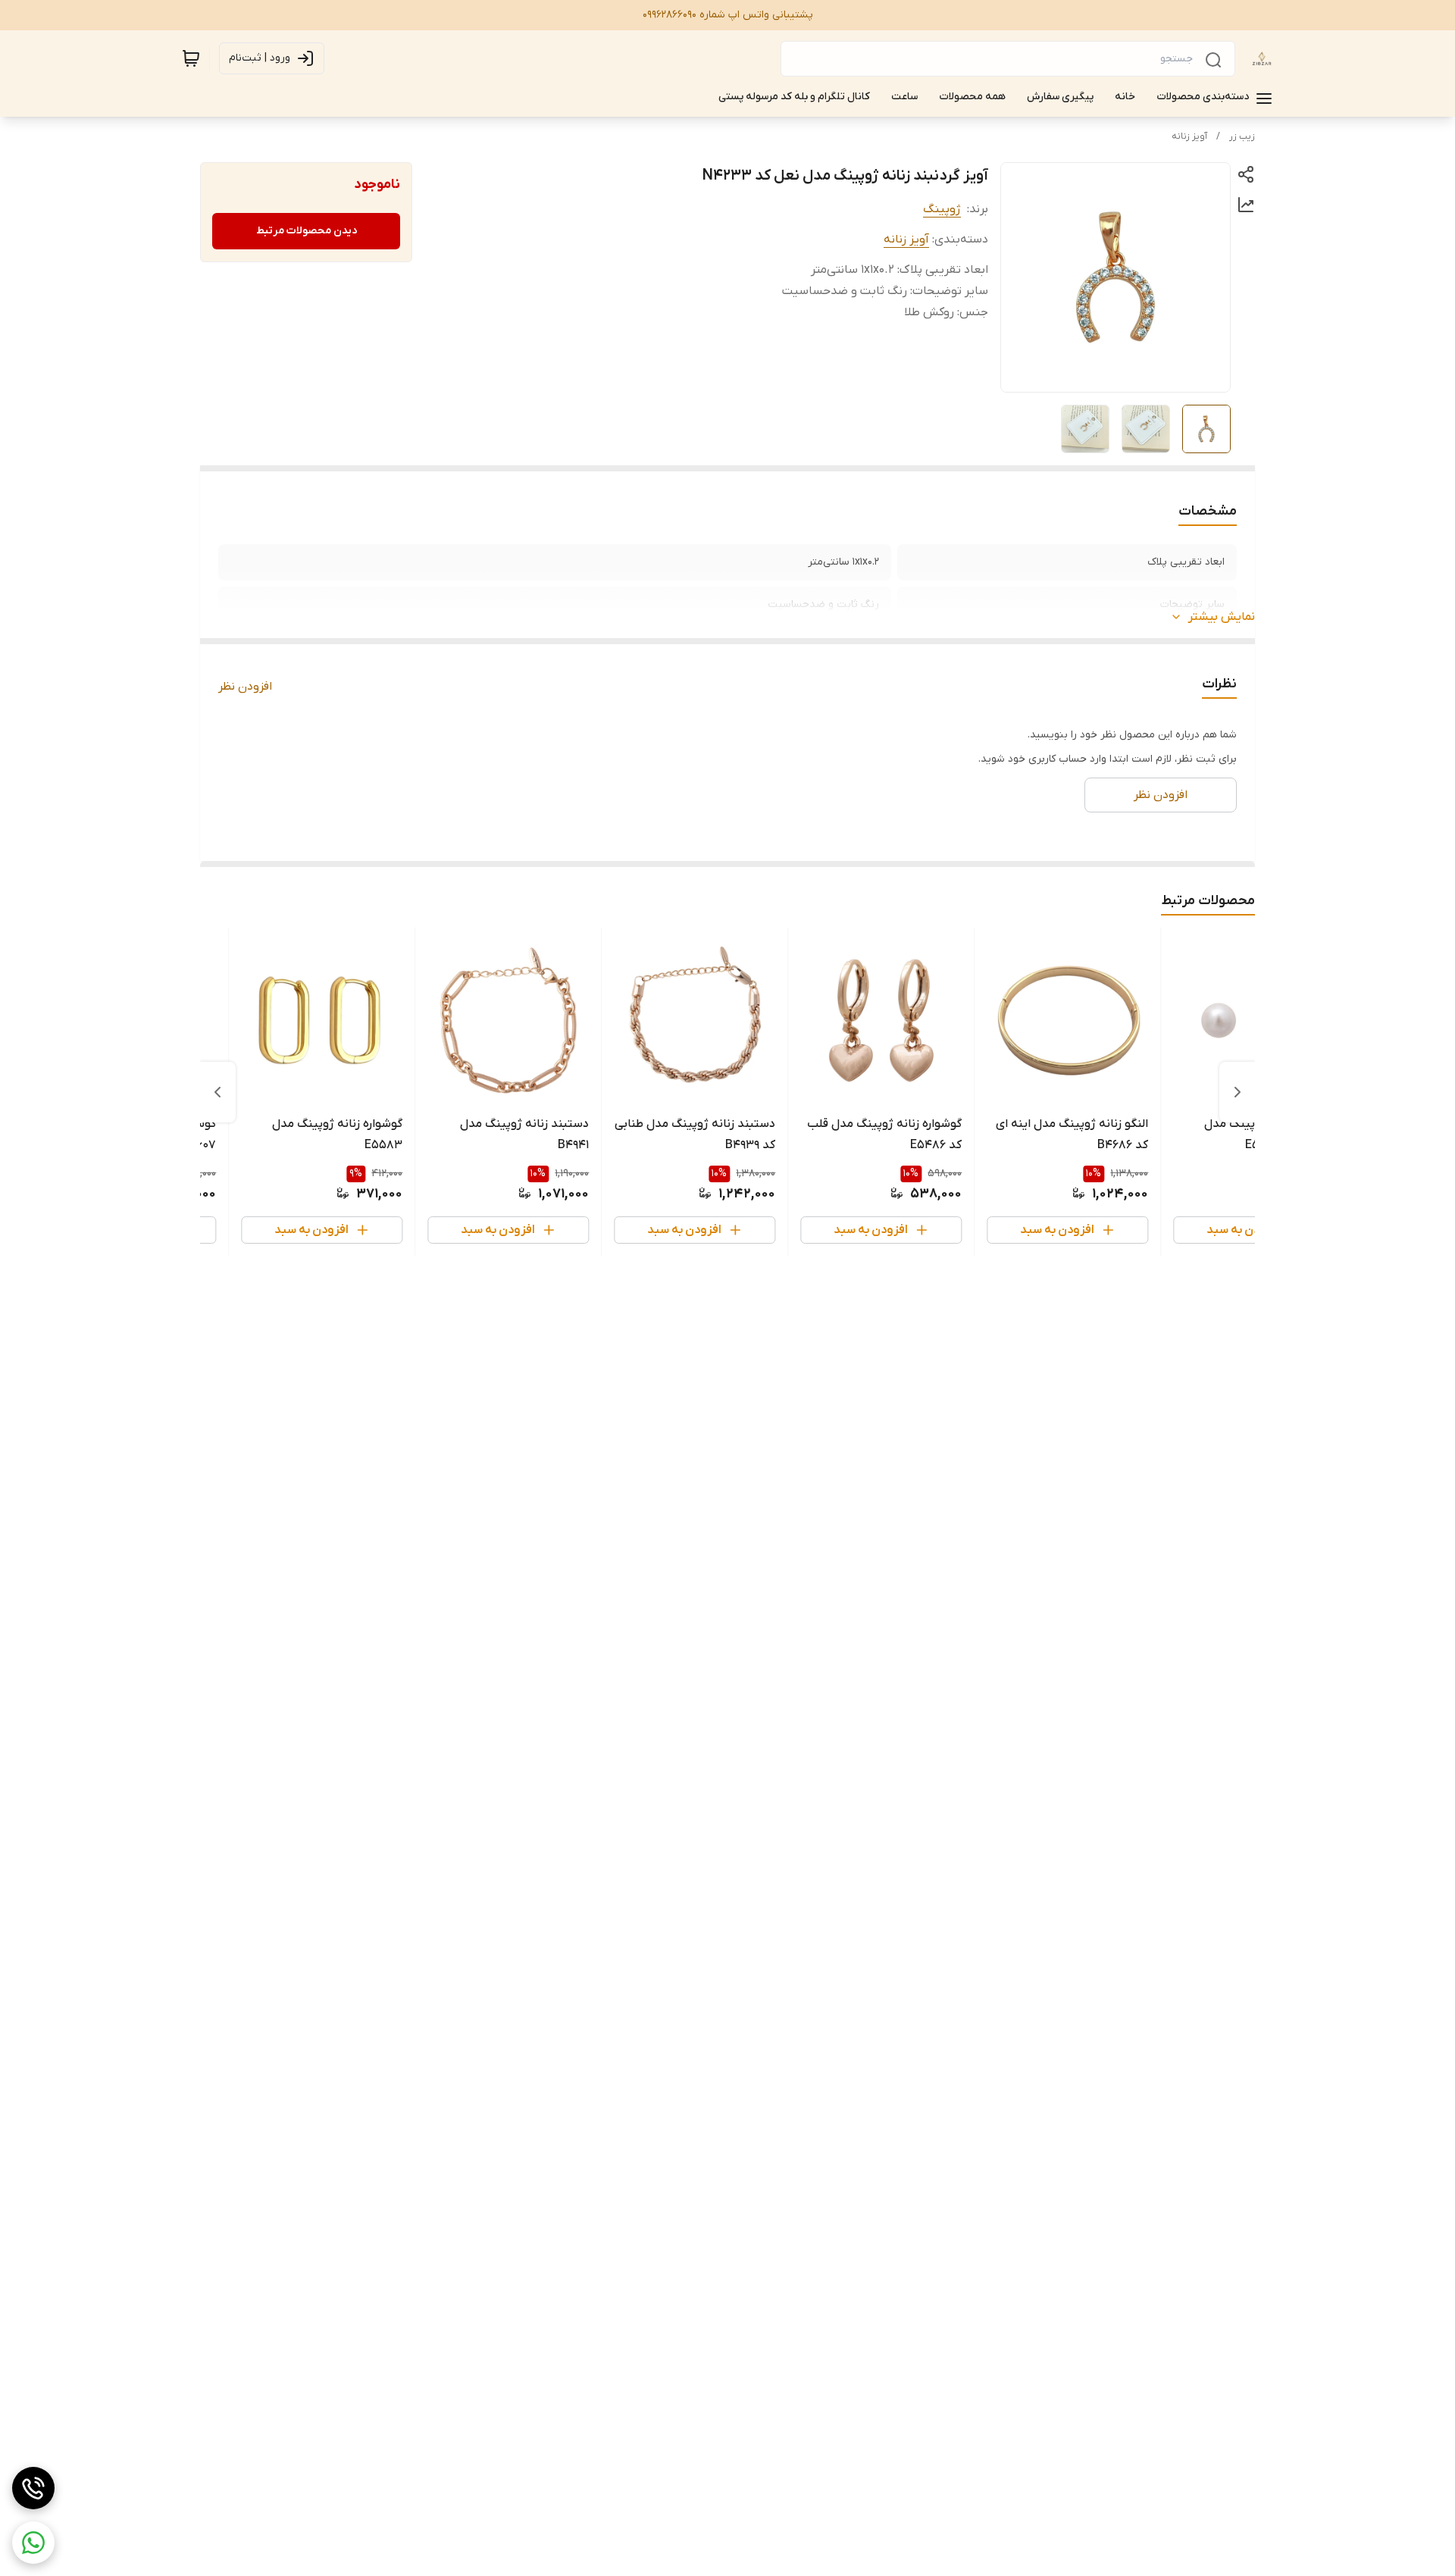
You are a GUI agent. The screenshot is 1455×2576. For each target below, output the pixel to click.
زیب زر (1242, 136)
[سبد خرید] (191, 58)
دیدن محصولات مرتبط (307, 231)
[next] (217, 1092)
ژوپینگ (942, 209)
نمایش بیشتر (1222, 617)
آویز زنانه (1189, 136)
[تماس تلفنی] (33, 2488)
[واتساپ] (33, 2543)
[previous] (1238, 1092)
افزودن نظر (245, 687)
